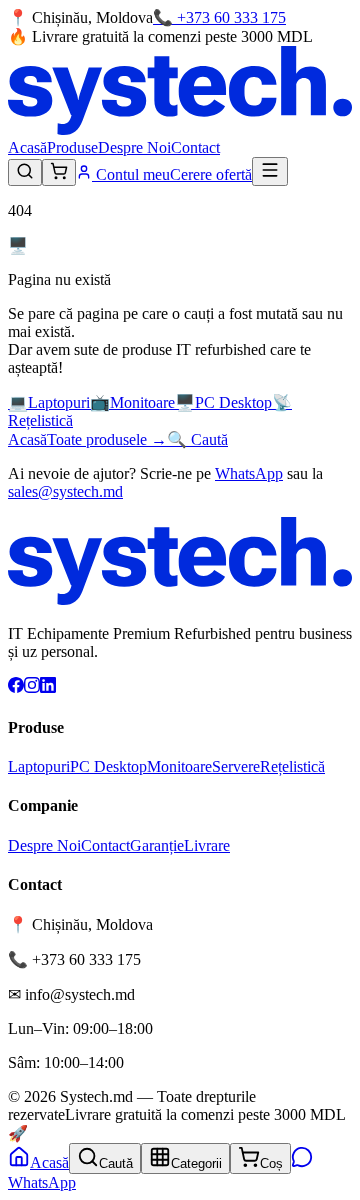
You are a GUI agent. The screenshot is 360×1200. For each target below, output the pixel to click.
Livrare (207, 845)
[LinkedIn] (48, 687)
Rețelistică (292, 766)
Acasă (27, 147)
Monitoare (179, 766)
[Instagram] (32, 687)
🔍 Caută (197, 439)
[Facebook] (16, 687)
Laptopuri (39, 766)
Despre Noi (134, 147)
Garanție (157, 845)
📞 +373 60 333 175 (219, 17)
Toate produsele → (107, 439)
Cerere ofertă (211, 174)
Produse (72, 147)
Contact (195, 147)
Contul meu (131, 174)
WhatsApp (249, 473)
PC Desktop (108, 766)
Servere (236, 766)
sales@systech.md (65, 491)
